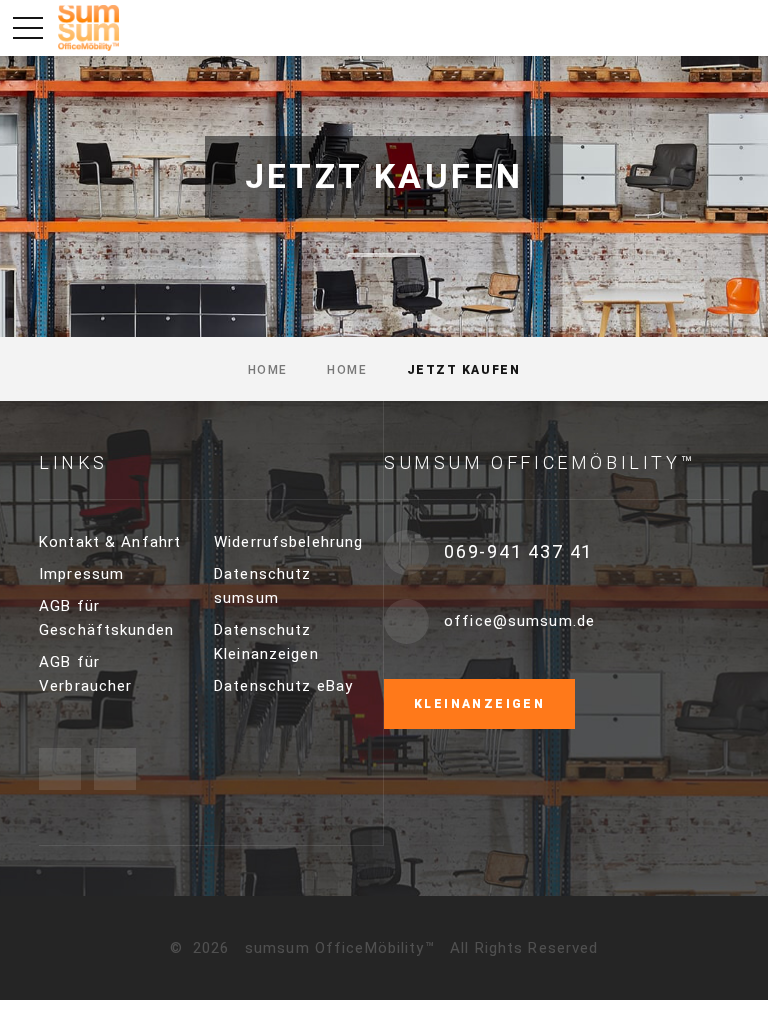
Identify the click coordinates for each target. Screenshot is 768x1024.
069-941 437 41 (518, 551)
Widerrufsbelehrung (288, 542)
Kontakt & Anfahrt (110, 542)
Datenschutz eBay (283, 686)
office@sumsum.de (519, 621)
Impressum (81, 574)
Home (268, 370)
